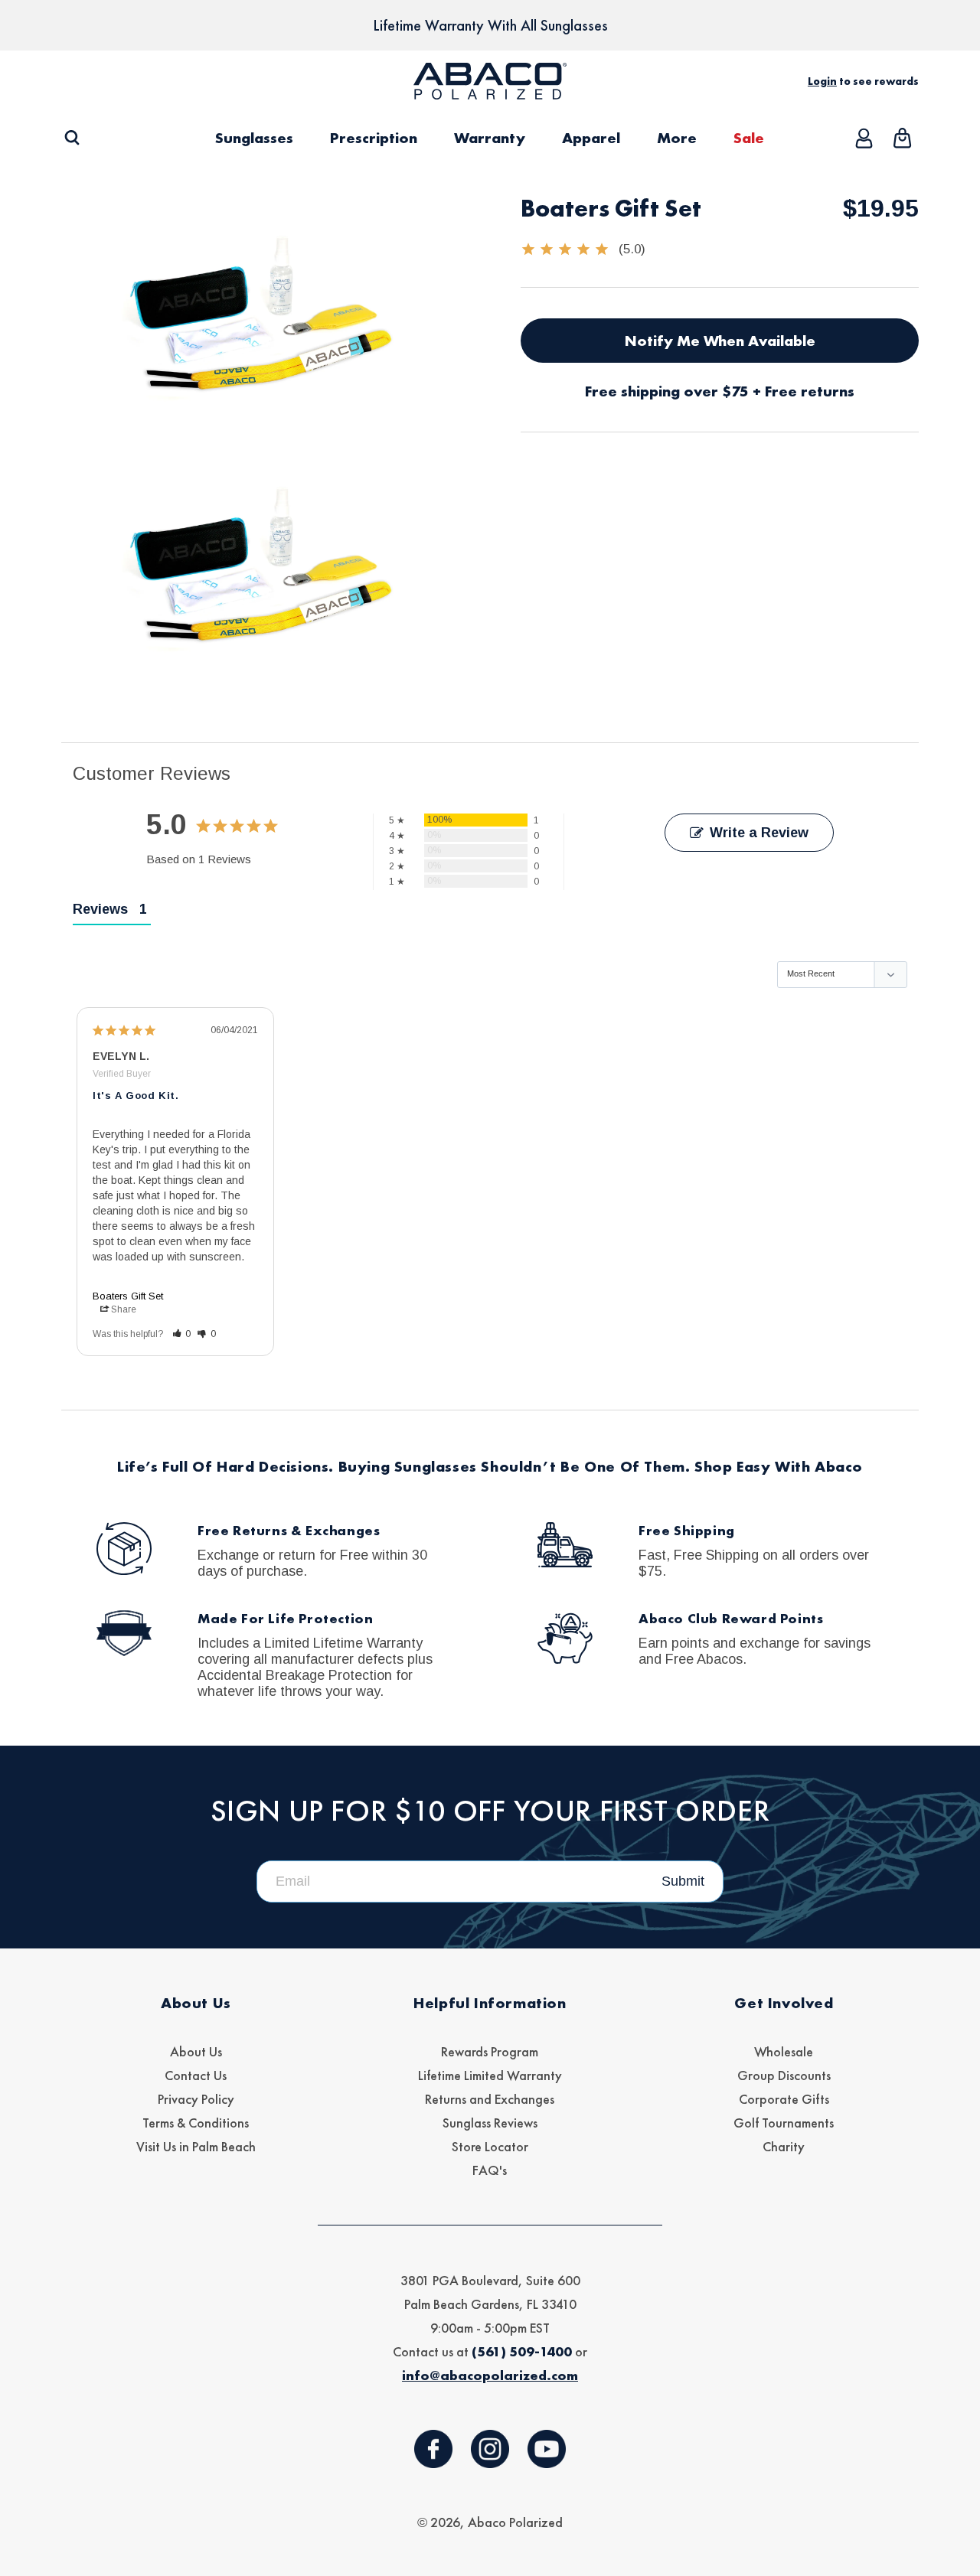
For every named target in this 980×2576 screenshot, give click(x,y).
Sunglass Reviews (490, 2123)
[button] (72, 138)
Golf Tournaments (784, 2123)
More (677, 138)
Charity (784, 2146)
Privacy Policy (196, 2099)
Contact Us (196, 2075)
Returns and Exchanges (490, 2099)
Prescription (374, 138)
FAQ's (490, 2170)
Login (822, 81)
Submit (683, 1881)
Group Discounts (784, 2075)
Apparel (591, 138)
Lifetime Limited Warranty (490, 2075)
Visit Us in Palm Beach (196, 2146)
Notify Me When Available (720, 341)
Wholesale (784, 2051)
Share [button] (124, 1309)
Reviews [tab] (100, 909)
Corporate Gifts (784, 2099)
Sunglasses (254, 138)
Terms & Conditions (196, 2123)
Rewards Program (490, 2051)
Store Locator (490, 2146)
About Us (196, 2051)
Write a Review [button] (759, 833)
